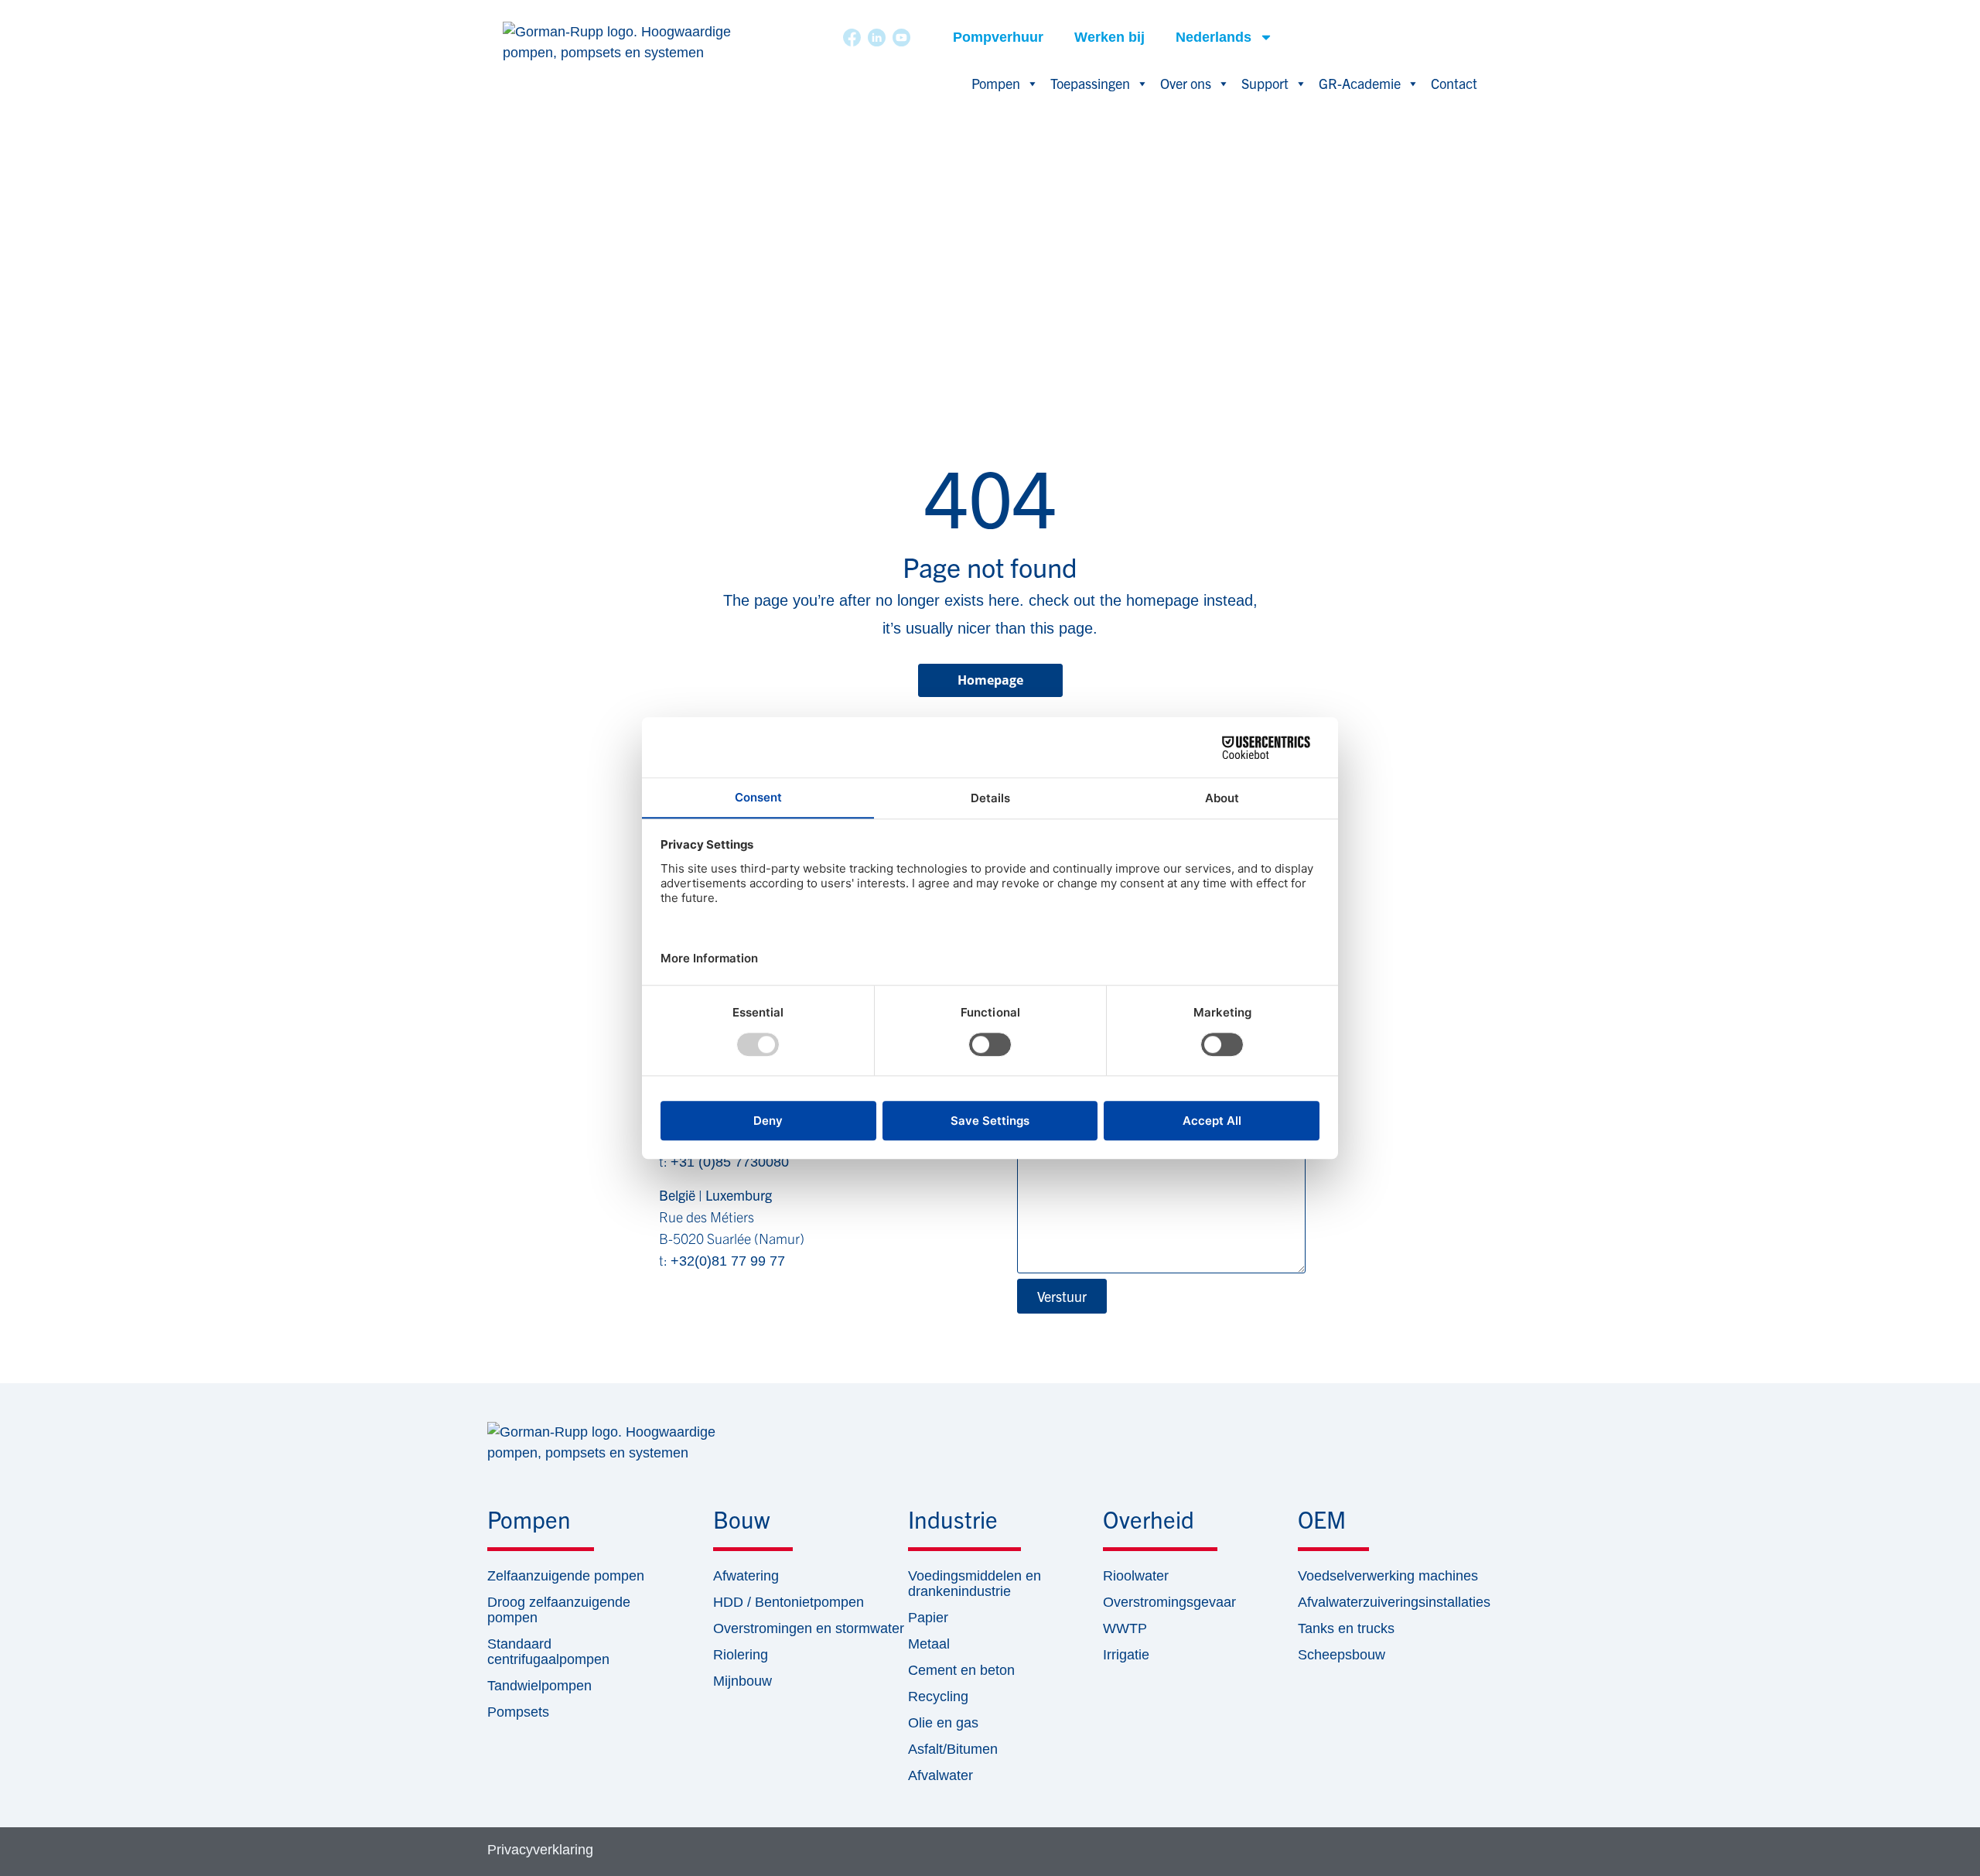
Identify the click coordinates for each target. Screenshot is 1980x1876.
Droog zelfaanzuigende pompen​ (559, 1610)
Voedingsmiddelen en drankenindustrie (975, 1584)
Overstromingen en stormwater (809, 1628)
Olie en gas (943, 1723)
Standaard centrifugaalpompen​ (548, 1652)
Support (1265, 83)
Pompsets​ (518, 1712)
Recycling (938, 1697)
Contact (1454, 83)
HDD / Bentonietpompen (789, 1602)
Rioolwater (1136, 1576)
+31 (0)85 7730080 (730, 1162)
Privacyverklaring (540, 1850)
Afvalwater (940, 1775)
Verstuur (1062, 1296)
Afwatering (746, 1576)
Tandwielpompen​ (539, 1686)
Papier (928, 1618)
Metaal (929, 1644)
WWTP (1125, 1628)
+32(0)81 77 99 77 (728, 1261)
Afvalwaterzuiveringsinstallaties (1394, 1602)
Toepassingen (1090, 83)
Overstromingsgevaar (1169, 1602)
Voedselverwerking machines (1388, 1576)
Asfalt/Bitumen (953, 1749)
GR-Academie (1360, 83)
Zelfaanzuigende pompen (566, 1576)
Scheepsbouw (1342, 1655)
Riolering (741, 1655)
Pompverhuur (998, 37)
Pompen (996, 83)
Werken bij (1109, 37)
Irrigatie (1126, 1655)
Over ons (1186, 83)
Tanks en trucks (1346, 1628)
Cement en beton (961, 1670)
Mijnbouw (742, 1681)
